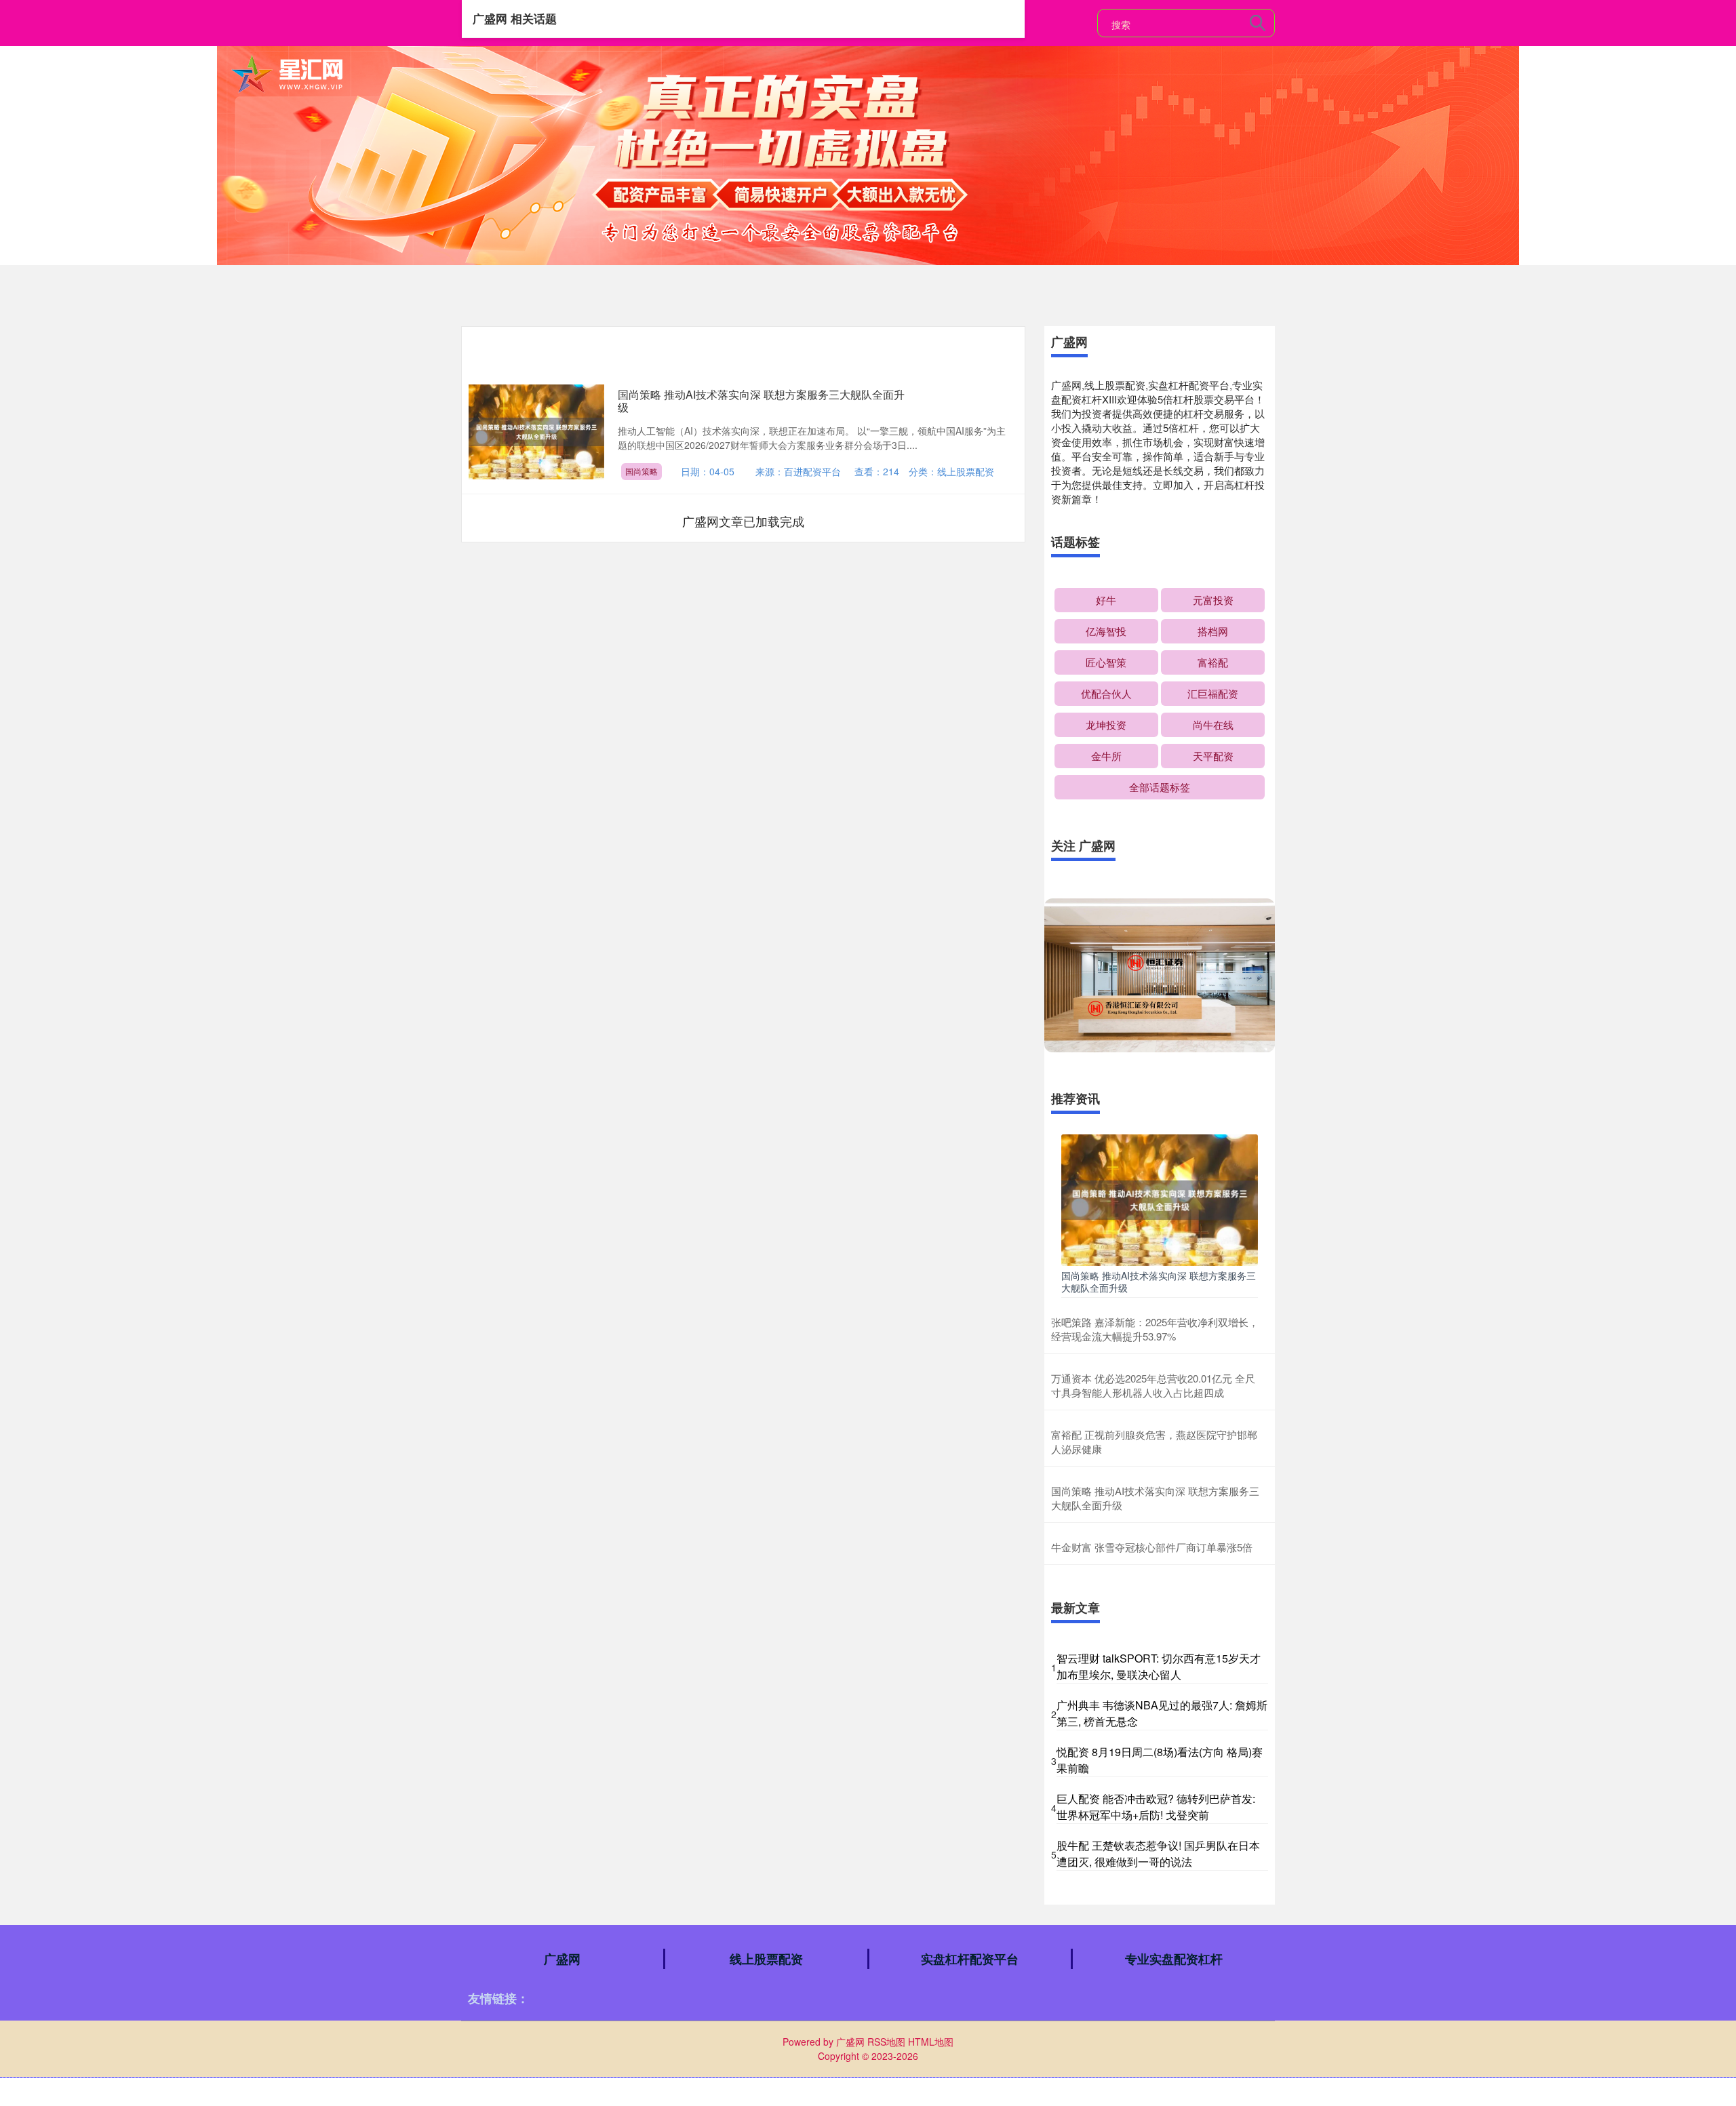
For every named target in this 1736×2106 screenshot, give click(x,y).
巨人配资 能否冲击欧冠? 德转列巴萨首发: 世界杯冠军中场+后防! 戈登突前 (1156, 1807)
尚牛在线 (1213, 724)
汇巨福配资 (1213, 693)
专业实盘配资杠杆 (1174, 1959)
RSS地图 (886, 2042)
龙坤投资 (1106, 724)
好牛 (1106, 600)
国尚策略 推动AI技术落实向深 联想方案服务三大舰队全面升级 (761, 401)
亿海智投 (1106, 631)
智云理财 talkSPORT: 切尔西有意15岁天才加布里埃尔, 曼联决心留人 (1159, 1666)
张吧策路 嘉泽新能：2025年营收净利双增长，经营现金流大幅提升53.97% (1155, 1329)
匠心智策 (1106, 662)
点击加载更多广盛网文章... (744, 521)
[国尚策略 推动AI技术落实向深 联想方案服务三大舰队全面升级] (1160, 1199)
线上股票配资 (766, 1959)
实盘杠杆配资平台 (970, 1959)
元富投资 (1213, 600)
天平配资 (1213, 756)
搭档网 (1213, 631)
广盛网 (562, 1959)
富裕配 (1213, 662)
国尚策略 (642, 471)
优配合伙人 (1106, 693)
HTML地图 (931, 2042)
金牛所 (1106, 756)
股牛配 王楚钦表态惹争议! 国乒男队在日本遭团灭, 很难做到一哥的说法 (1158, 1853)
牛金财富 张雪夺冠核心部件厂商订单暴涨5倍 (1152, 1547)
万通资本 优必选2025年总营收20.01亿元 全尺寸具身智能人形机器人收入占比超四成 (1153, 1385)
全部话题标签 (1160, 787)
